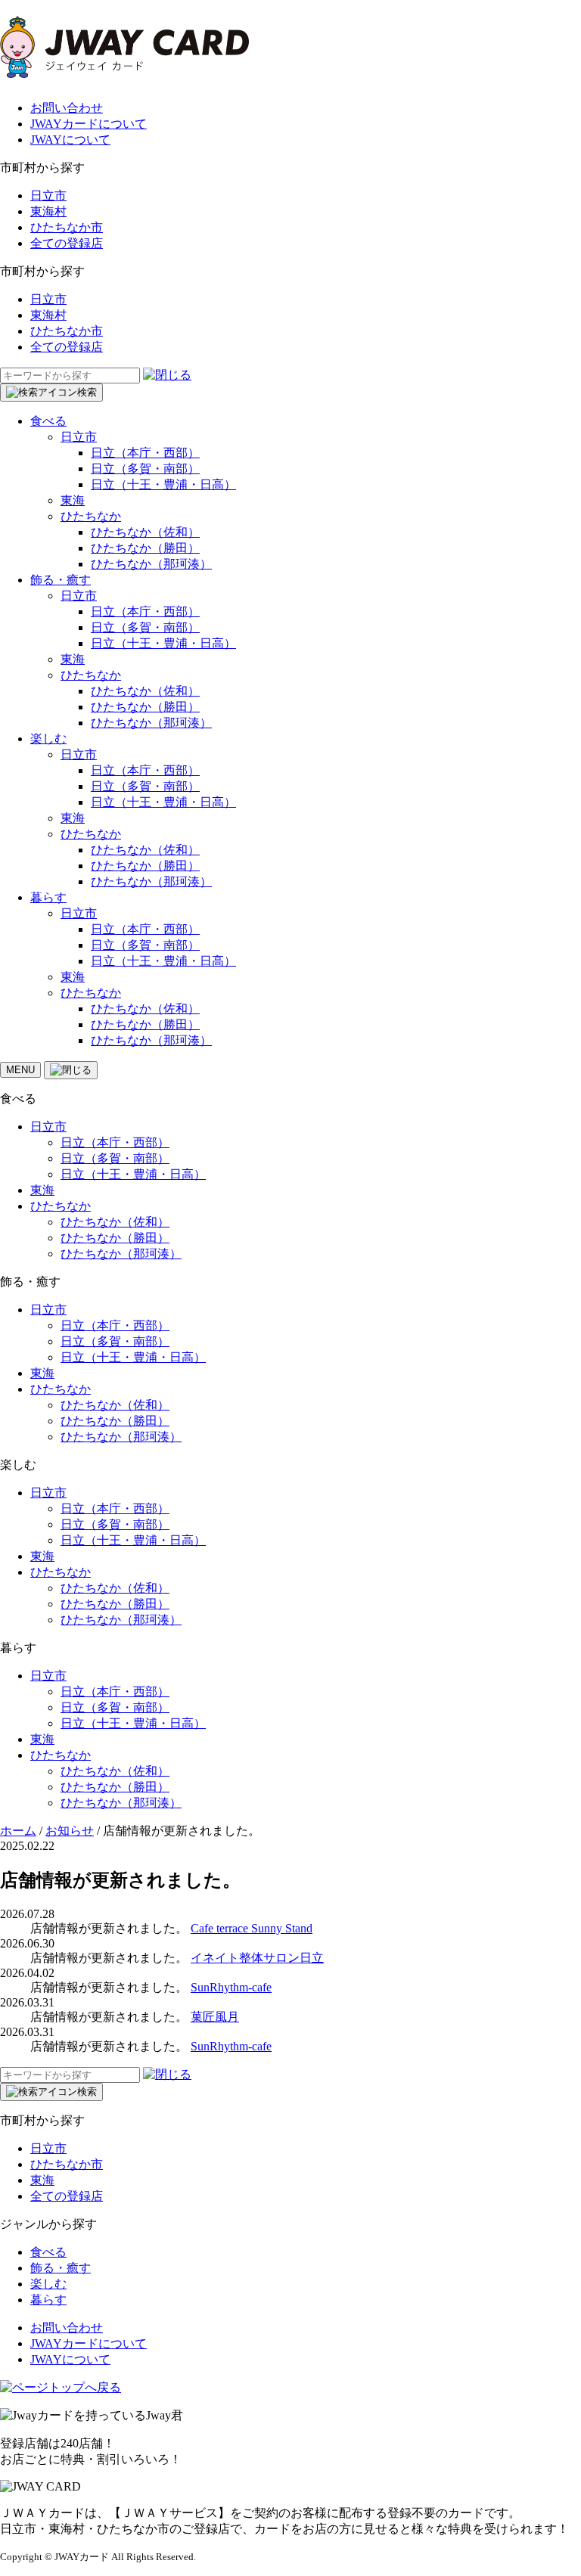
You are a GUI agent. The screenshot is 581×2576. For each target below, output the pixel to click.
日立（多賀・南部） (145, 469)
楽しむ (48, 739)
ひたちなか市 (67, 227)
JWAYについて (70, 140)
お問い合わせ (67, 108)
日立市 (48, 196)
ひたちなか (91, 516)
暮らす (48, 897)
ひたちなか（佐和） (145, 532)
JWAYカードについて (89, 124)
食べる (48, 421)
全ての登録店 (67, 243)
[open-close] (71, 1070)
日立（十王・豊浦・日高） (163, 484)
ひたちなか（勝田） (145, 548)
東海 (73, 500)
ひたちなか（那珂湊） (151, 564)
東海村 (48, 211)
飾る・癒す (61, 580)
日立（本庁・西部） (145, 453)
